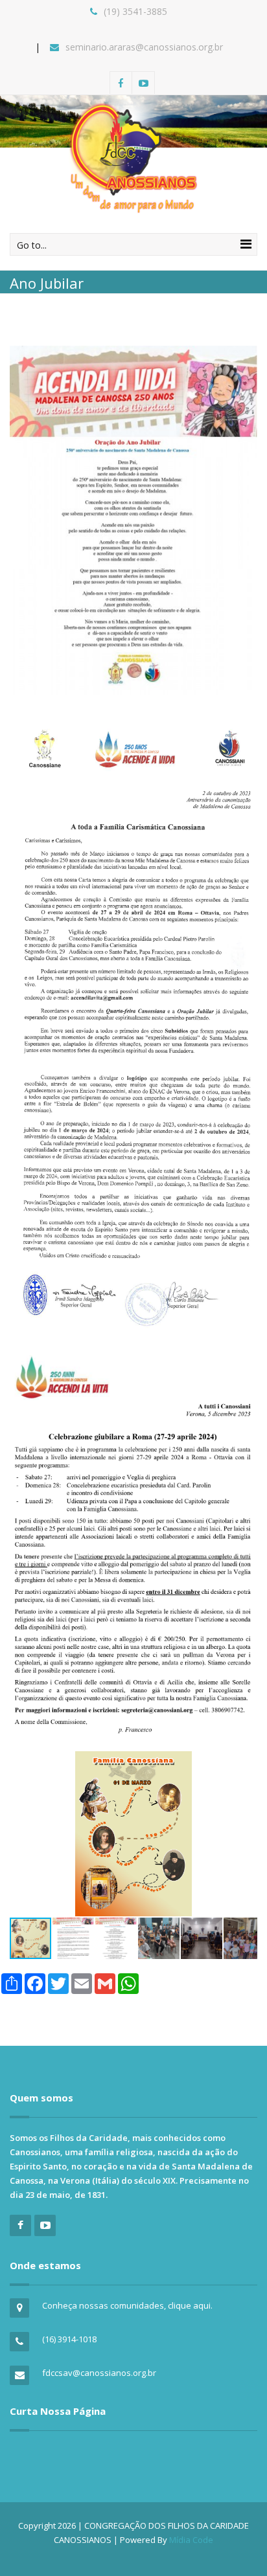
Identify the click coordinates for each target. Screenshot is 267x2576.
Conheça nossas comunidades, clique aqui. (127, 2305)
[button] (246, 1763)
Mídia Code (191, 2540)
